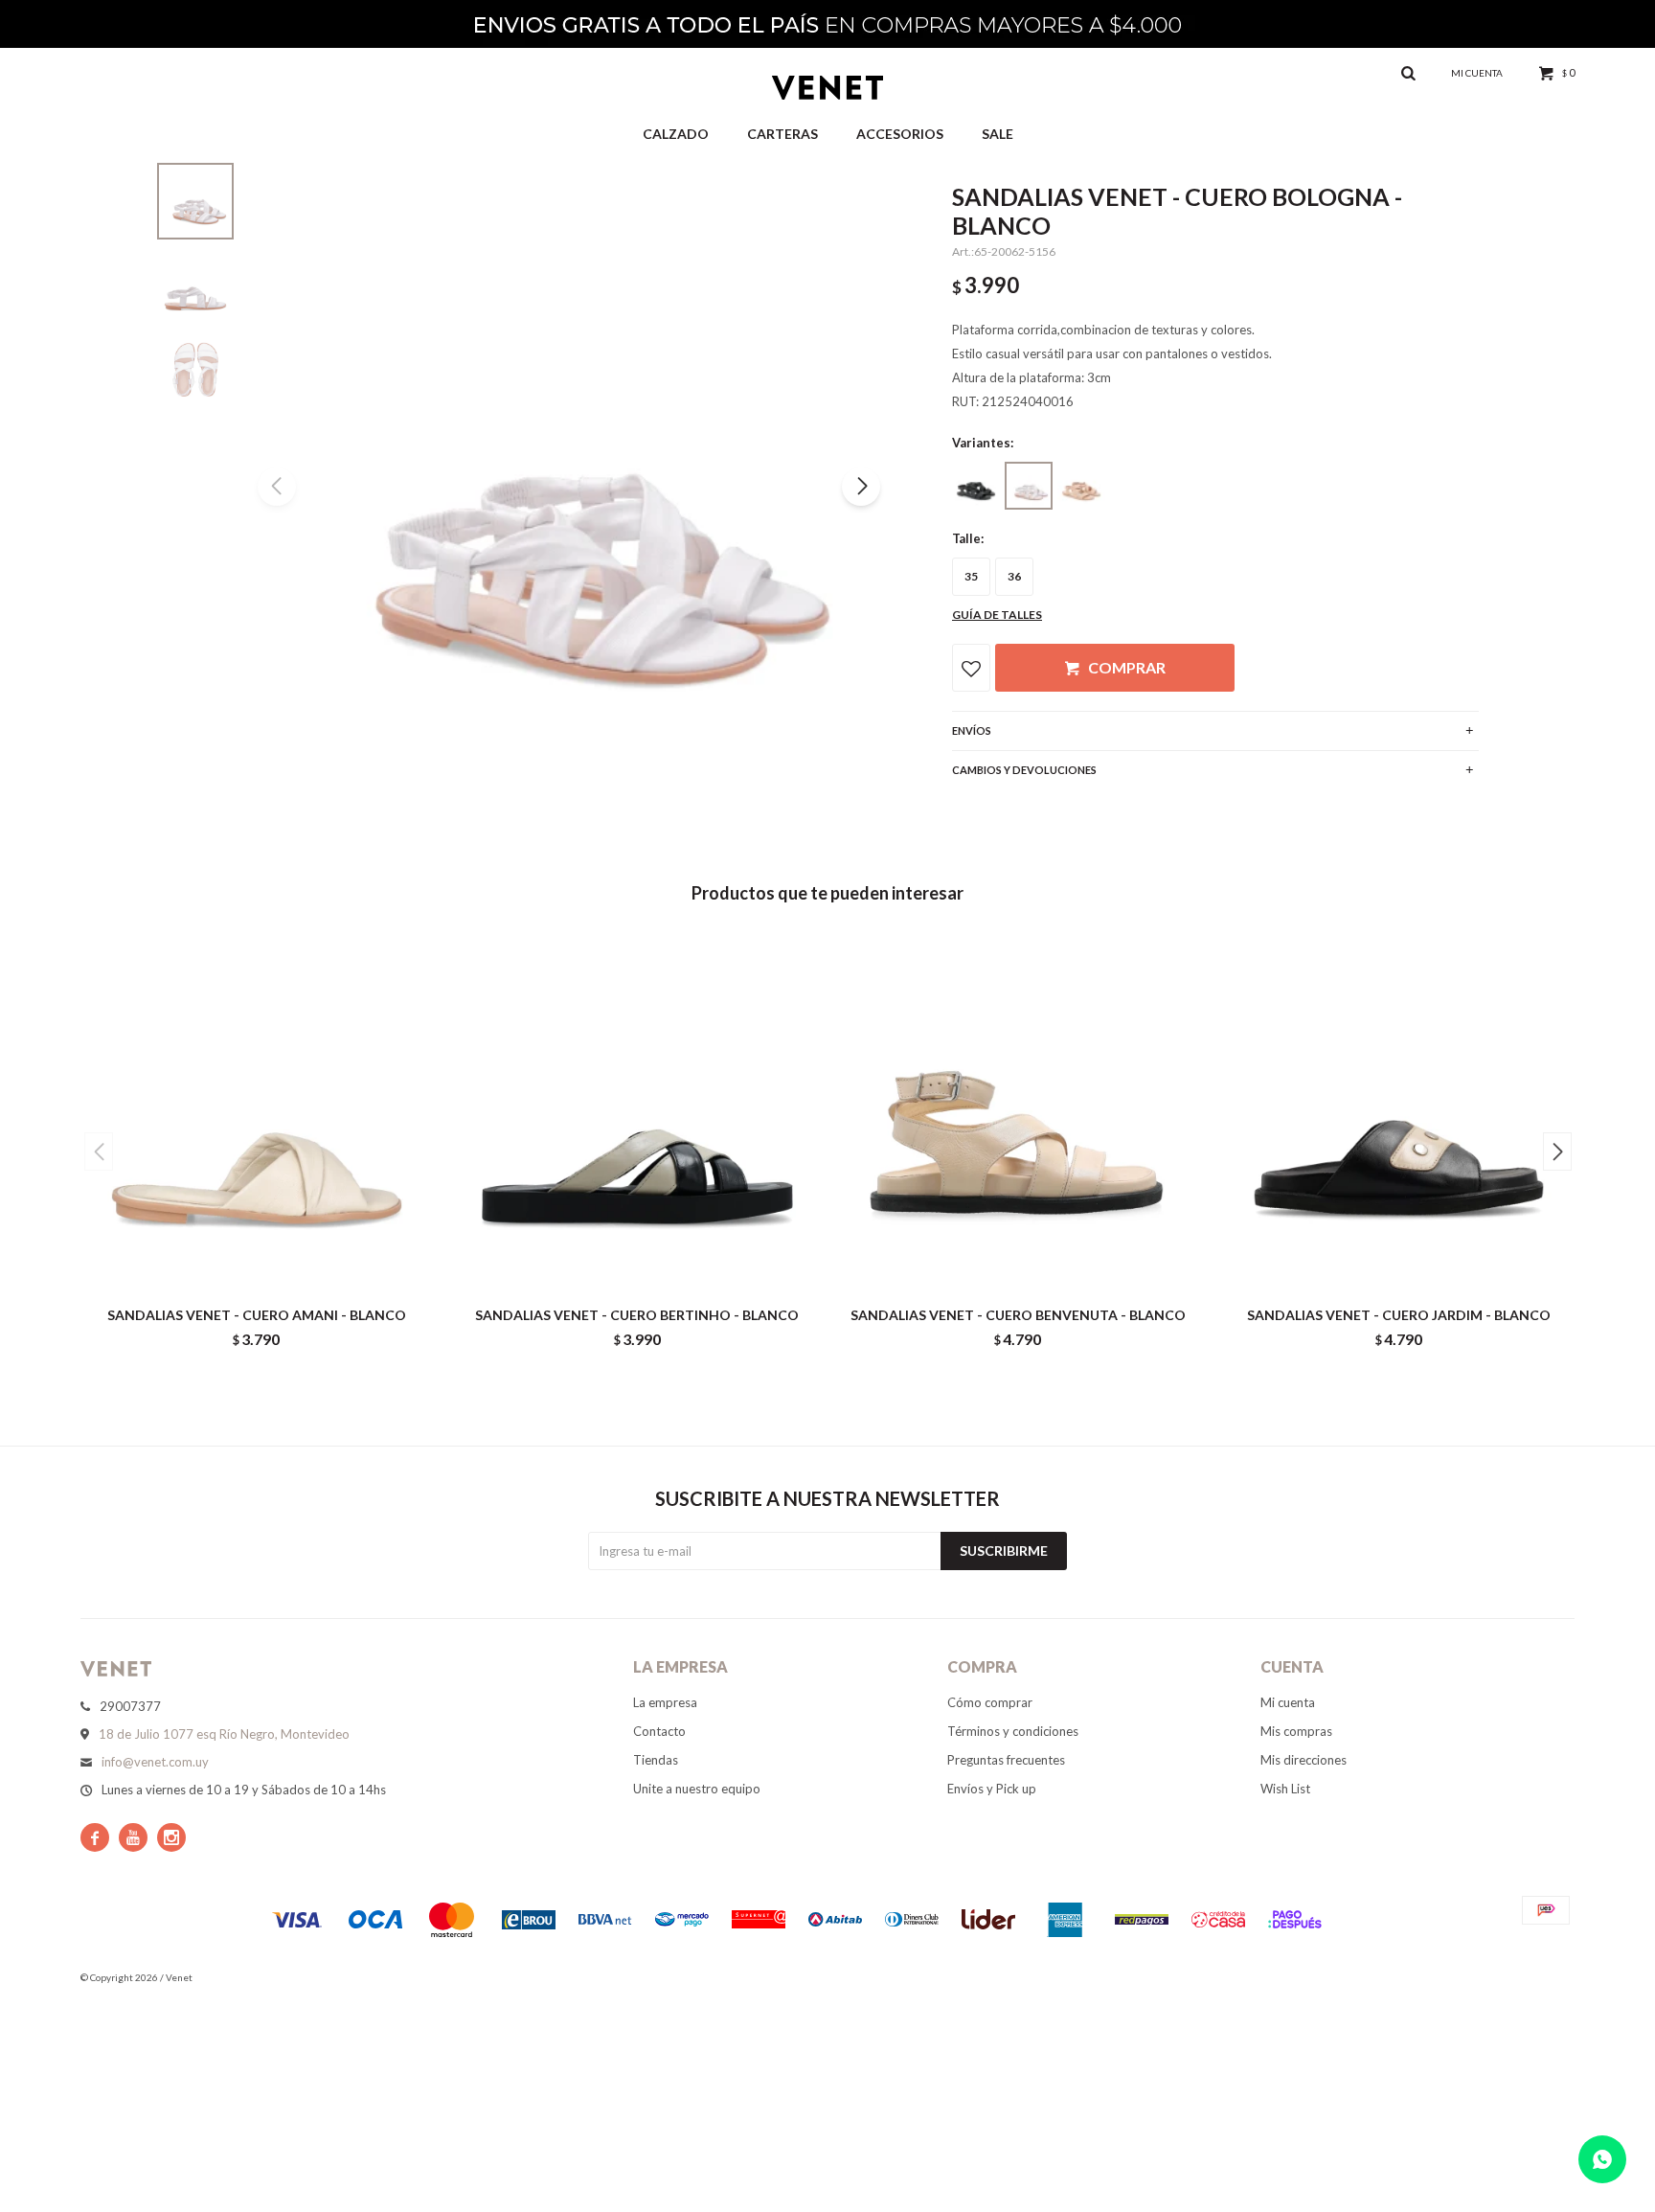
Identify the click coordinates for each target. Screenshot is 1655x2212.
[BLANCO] (1029, 486)
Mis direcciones (1304, 1760)
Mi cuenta (1288, 1702)
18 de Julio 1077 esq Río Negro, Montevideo (224, 1734)
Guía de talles (997, 615)
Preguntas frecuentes (1006, 1760)
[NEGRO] (976, 486)
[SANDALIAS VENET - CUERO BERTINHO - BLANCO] (638, 1115)
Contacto (659, 1731)
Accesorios (900, 134)
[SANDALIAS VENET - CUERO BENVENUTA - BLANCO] (1018, 1115)
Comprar (1127, 667)
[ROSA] (1081, 486)
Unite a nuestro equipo (697, 1789)
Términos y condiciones (1013, 1731)
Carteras (782, 134)
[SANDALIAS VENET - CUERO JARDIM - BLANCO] (1399, 1115)
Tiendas (656, 1760)
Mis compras (1296, 1731)
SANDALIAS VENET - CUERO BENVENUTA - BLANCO (1018, 1315)
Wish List (1285, 1789)
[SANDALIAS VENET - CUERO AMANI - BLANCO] (257, 1115)
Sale (998, 134)
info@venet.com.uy (155, 1762)
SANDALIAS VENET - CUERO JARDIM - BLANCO (1399, 1315)
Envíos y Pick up (992, 1789)
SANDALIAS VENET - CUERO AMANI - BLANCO (257, 1315)
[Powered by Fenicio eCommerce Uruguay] (1546, 1977)
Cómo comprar (990, 1702)
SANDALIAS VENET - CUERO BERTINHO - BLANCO (637, 1315)
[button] (861, 487)
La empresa (665, 1702)
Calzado (676, 134)
